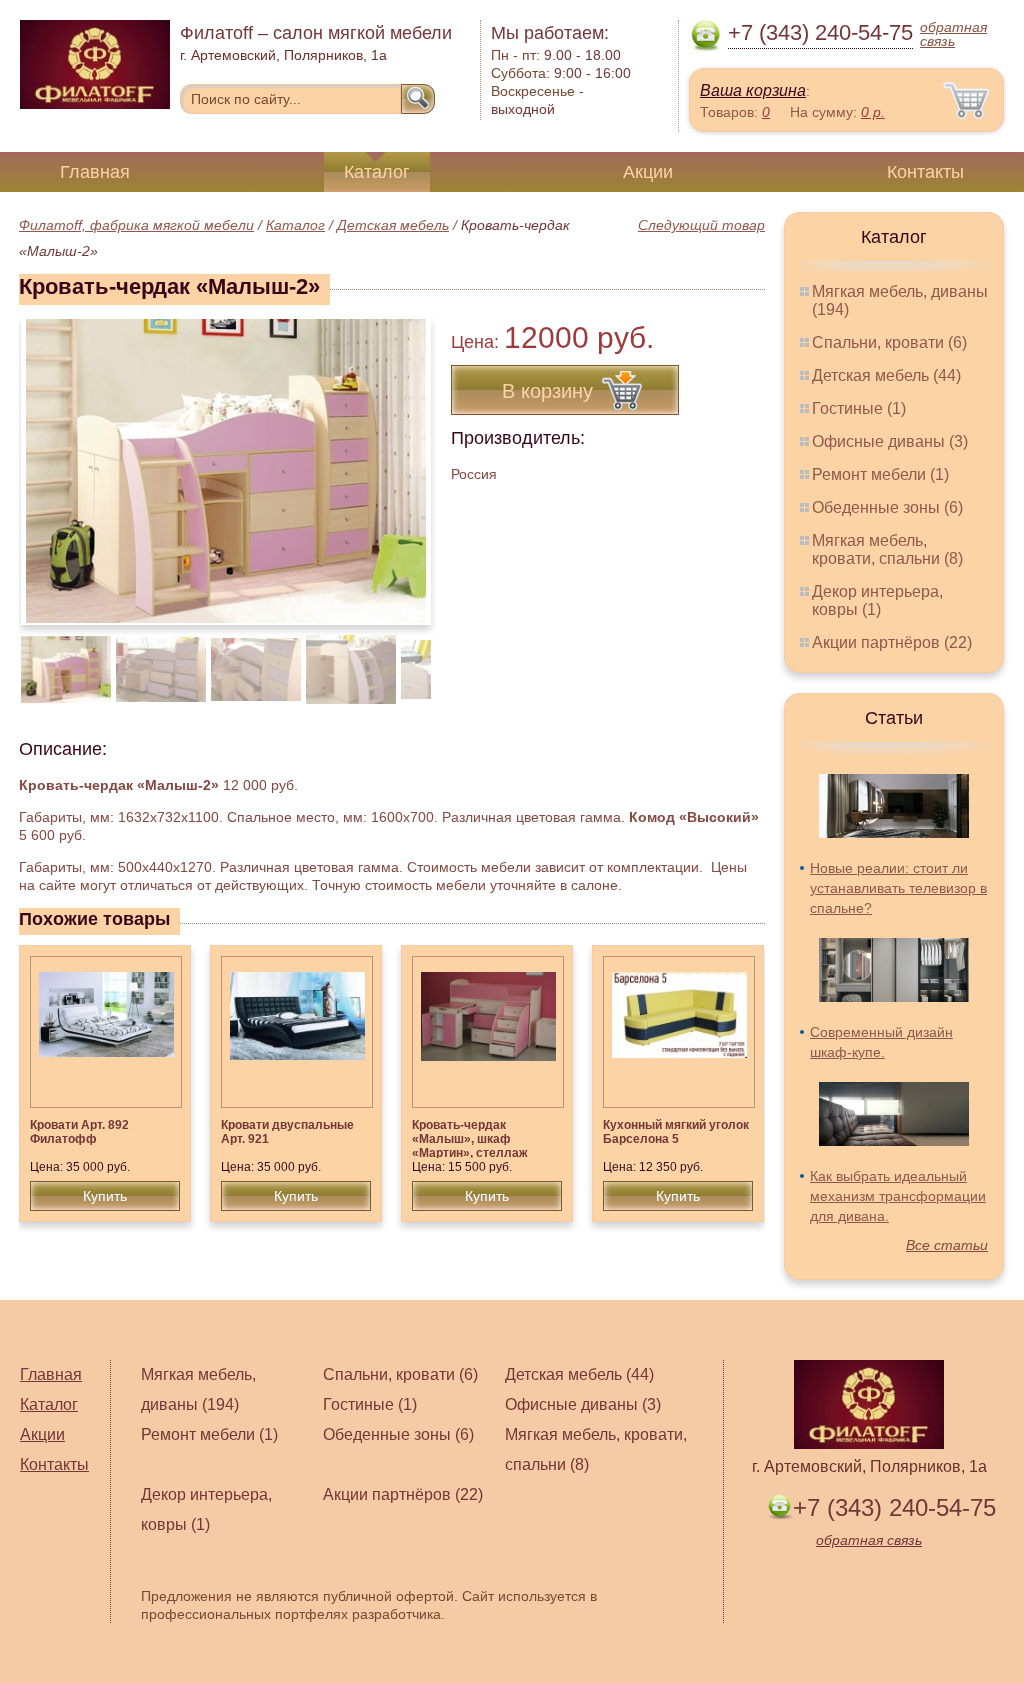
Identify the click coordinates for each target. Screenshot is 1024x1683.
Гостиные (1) (859, 408)
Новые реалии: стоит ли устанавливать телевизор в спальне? (898, 888)
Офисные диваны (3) (890, 441)
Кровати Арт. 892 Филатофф (79, 1132)
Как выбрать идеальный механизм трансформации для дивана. (898, 1196)
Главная (95, 172)
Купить (105, 1196)
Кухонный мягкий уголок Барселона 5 (676, 1132)
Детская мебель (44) (886, 375)
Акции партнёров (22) (892, 642)
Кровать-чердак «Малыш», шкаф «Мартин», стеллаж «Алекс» (470, 1146)
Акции (648, 172)
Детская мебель (393, 225)
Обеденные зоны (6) (887, 507)
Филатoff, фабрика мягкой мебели (136, 225)
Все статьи (947, 1245)
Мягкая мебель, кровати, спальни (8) (887, 549)
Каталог (377, 172)
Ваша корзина (753, 90)
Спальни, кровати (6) (889, 342)
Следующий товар (701, 225)
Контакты (925, 172)
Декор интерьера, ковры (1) (877, 600)
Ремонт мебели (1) (880, 474)
